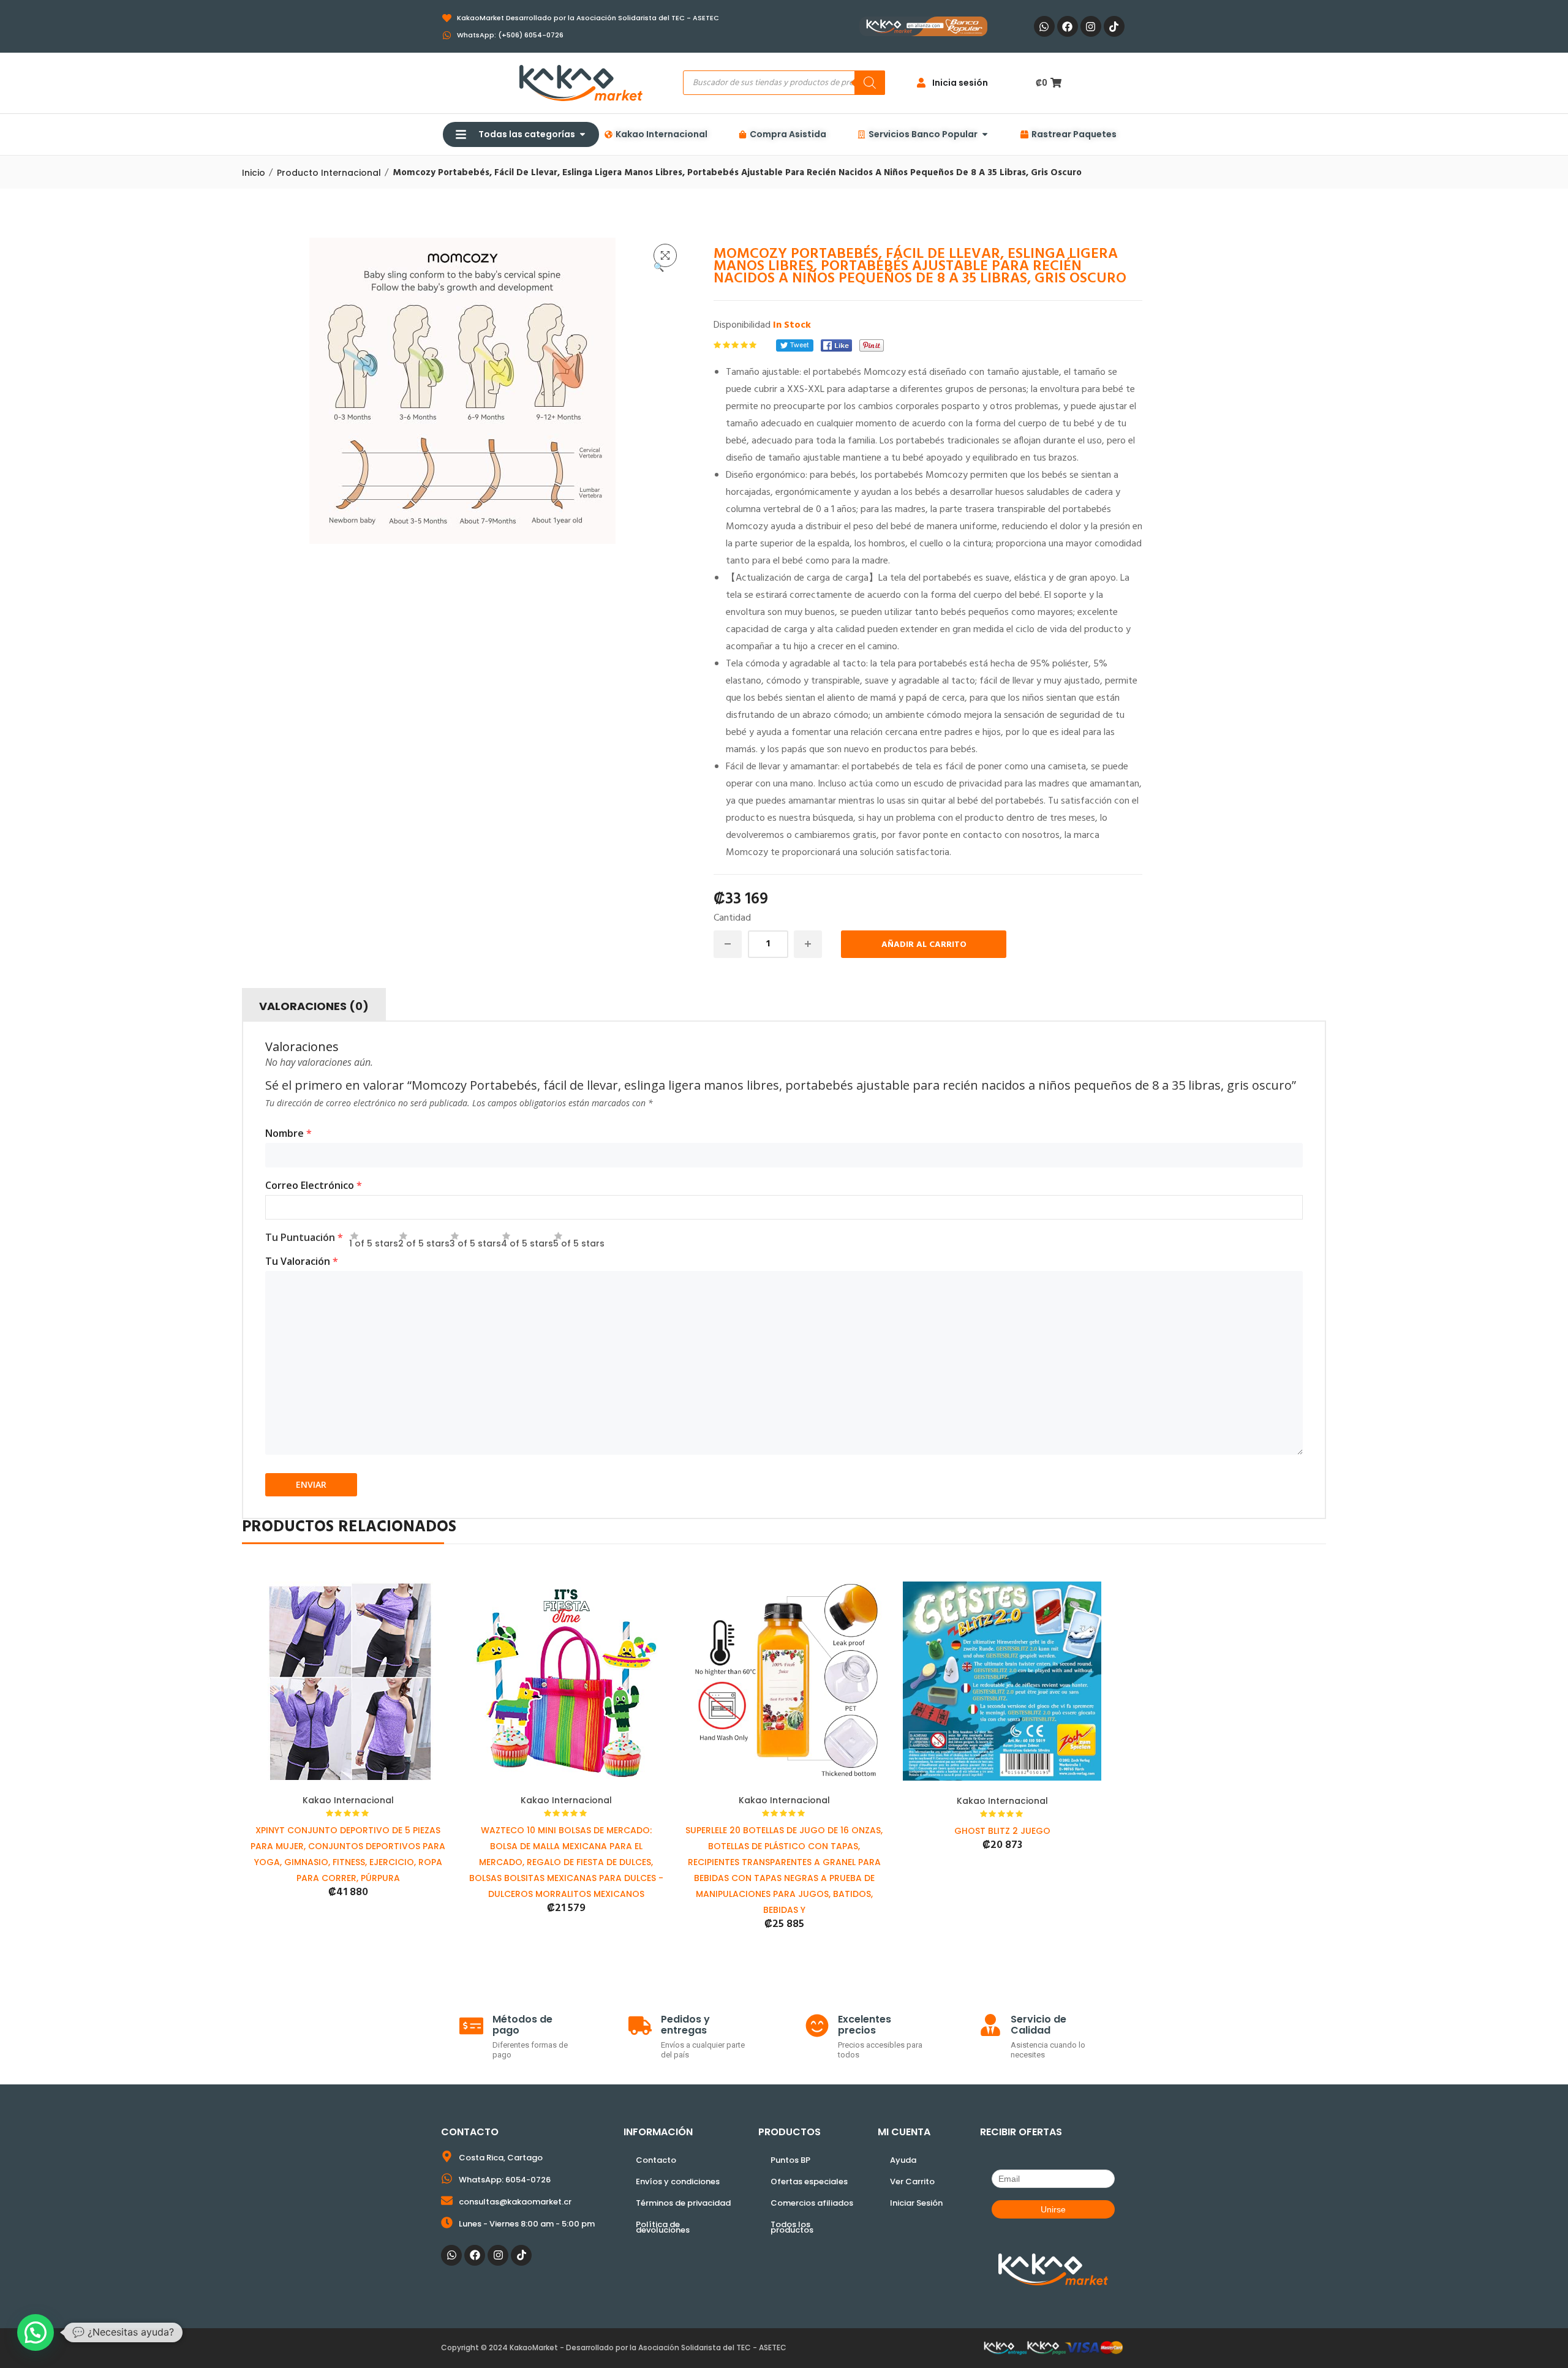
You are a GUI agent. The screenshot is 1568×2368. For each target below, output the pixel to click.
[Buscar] (870, 83)
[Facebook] (1068, 26)
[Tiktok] (1114, 26)
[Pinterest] (872, 345)
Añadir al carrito (924, 945)
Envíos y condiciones (678, 2181)
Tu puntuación (304, 1237)
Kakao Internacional (348, 1800)
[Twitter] (795, 345)
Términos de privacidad (683, 2203)
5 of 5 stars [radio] (579, 1240)
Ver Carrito (912, 2181)
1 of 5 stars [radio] (374, 1240)
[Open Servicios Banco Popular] (985, 134)
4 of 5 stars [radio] (527, 1240)
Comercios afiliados (812, 2203)
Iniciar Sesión (916, 2203)
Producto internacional (329, 173)
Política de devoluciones (663, 2227)
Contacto (656, 2160)
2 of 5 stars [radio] (424, 1240)
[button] (665, 255)
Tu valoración (302, 1261)
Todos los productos (792, 2227)
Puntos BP (790, 2160)
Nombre (288, 1133)
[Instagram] (1091, 26)
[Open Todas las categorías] (582, 134)
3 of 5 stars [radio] (475, 1240)
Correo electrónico (314, 1185)
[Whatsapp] (1044, 26)
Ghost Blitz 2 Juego (1002, 1831)
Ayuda (903, 2160)
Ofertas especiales (809, 2181)
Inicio (254, 173)
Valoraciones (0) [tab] (314, 1006)
